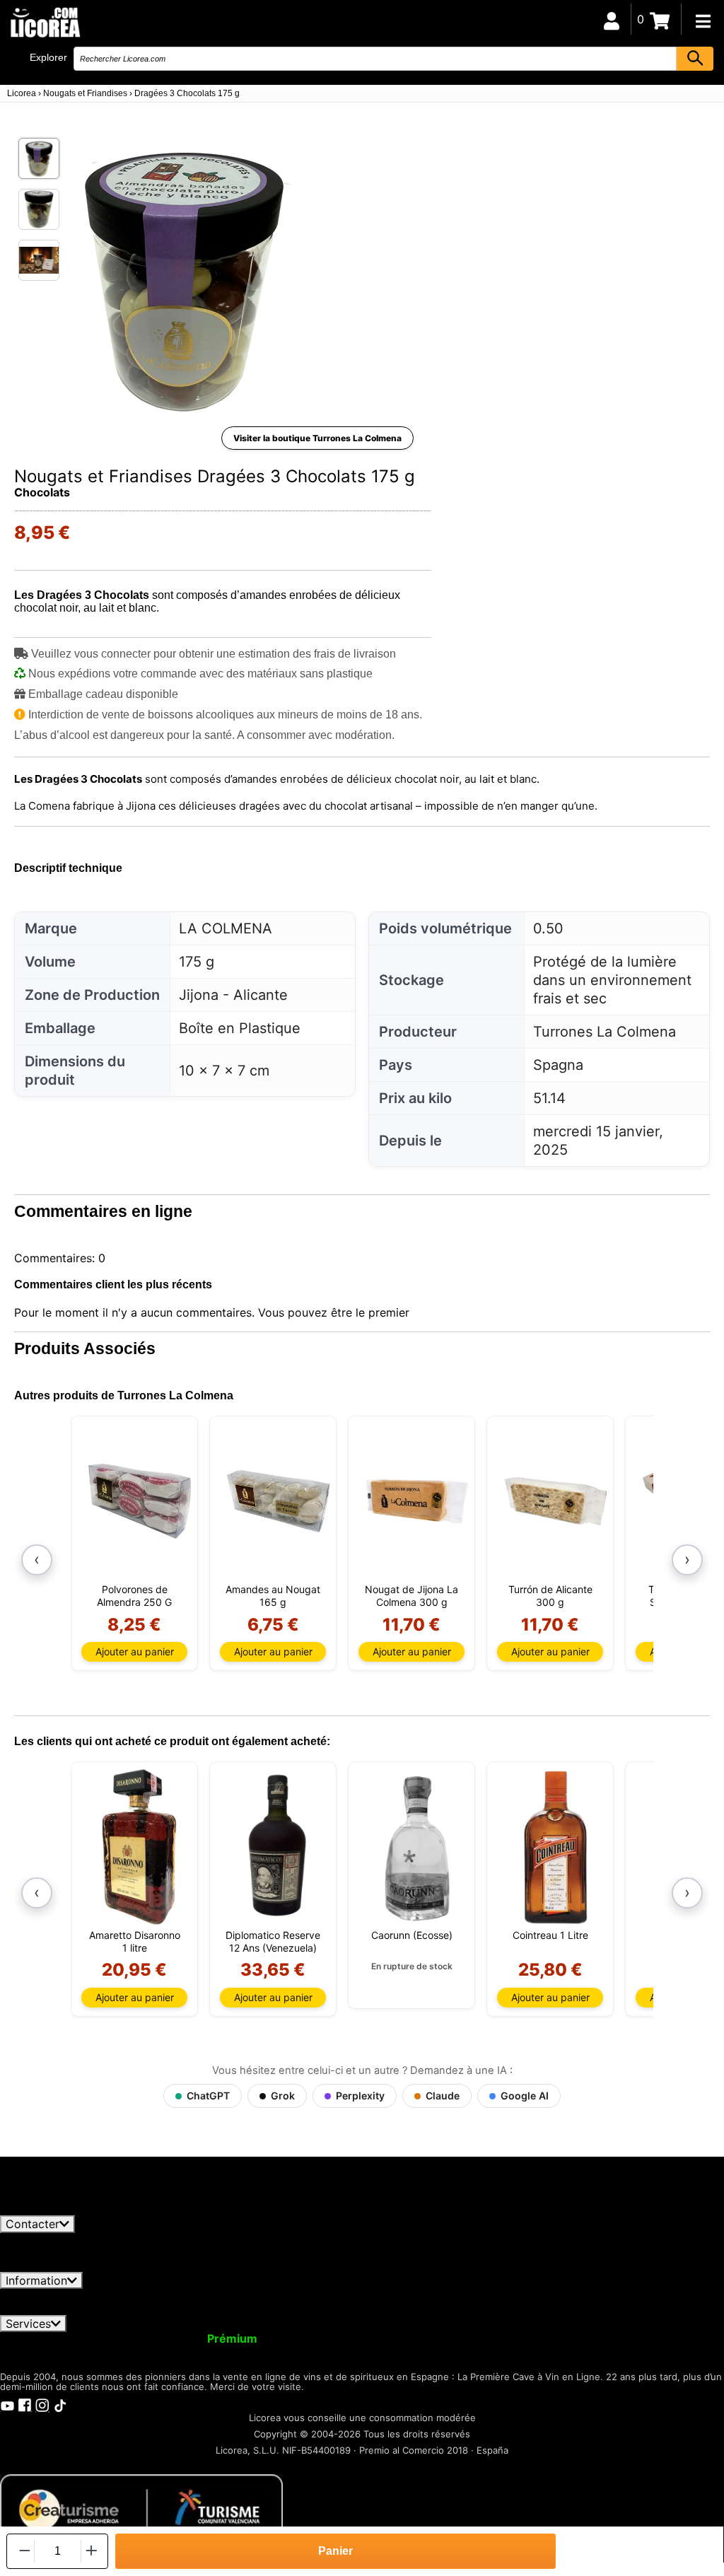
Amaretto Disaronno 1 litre (135, 1941)
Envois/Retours (272, 2295)
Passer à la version (180, 2338)
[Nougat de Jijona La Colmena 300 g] (417, 1501)
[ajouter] (92, 2551)
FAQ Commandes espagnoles (405, 2295)
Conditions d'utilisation (70, 2295)
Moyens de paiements (559, 2295)
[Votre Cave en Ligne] (45, 22)
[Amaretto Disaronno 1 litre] (140, 1847)
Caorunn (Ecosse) (412, 1935)
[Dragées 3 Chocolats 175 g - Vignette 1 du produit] (39, 158)
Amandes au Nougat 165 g (273, 1596)
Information (36, 2280)
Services (28, 2324)
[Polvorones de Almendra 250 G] (140, 1501)
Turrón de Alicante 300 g (550, 1596)
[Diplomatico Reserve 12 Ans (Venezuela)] (278, 1847)
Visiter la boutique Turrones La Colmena (317, 438)
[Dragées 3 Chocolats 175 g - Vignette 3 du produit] (39, 260)
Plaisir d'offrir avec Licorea (460, 2338)
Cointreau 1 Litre (550, 1935)
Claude (443, 2096)
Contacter (33, 2224)
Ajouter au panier (135, 1651)
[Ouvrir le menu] (703, 21)
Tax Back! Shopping (602, 2338)
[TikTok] (60, 2404)
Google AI (525, 2096)
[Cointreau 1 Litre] (555, 1847)
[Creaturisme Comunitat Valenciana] (141, 2509)
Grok (283, 2096)
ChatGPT (208, 2096)
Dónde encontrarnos (111, 2309)
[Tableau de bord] (612, 19)
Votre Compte (48, 2338)
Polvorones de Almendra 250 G (134, 1596)
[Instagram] (42, 2404)
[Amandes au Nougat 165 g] (278, 1501)
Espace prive (180, 2295)
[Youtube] (7, 2404)
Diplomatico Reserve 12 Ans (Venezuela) (273, 1941)
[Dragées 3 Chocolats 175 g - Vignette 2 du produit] (39, 209)
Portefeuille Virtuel (322, 2338)
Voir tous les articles (66, 2209)
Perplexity (360, 2096)
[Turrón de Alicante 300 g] (555, 1501)
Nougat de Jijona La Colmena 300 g (411, 1596)
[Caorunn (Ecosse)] (417, 1847)
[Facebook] (25, 2404)
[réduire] (23, 2551)
